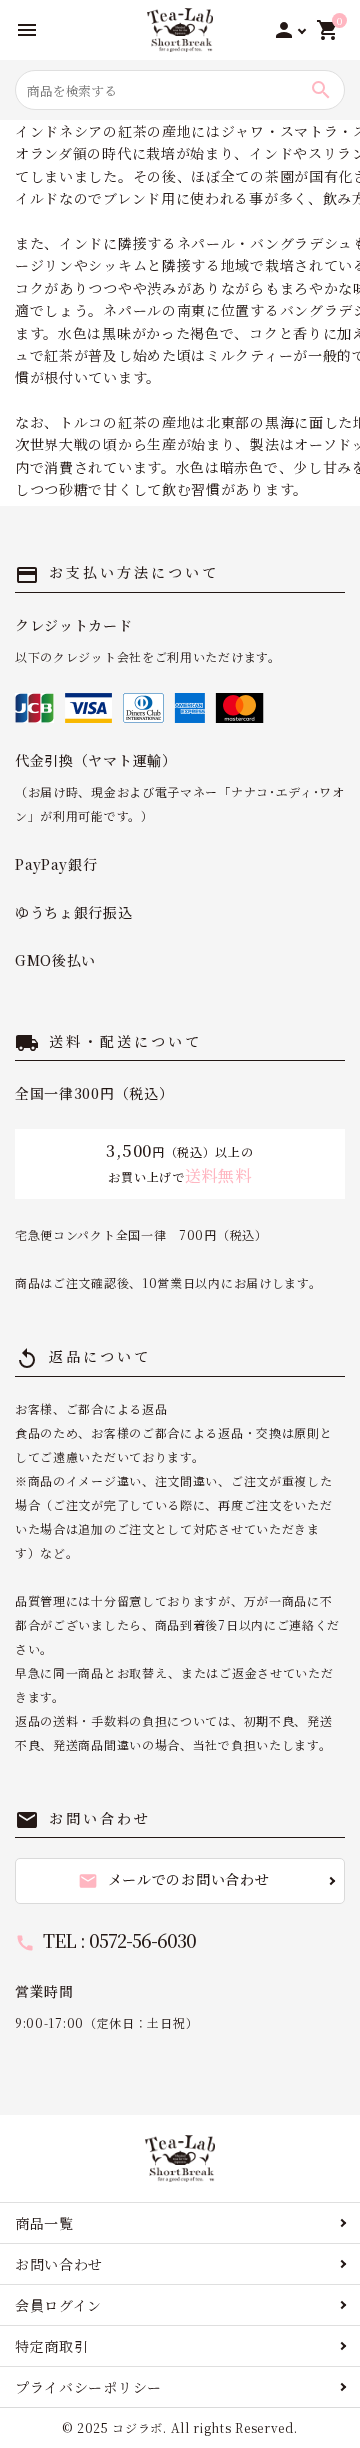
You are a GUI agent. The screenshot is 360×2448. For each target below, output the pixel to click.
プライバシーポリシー (88, 2387)
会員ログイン (58, 2305)
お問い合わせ (59, 2264)
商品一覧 (44, 2223)
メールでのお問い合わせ (174, 1880)
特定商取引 (52, 2346)
